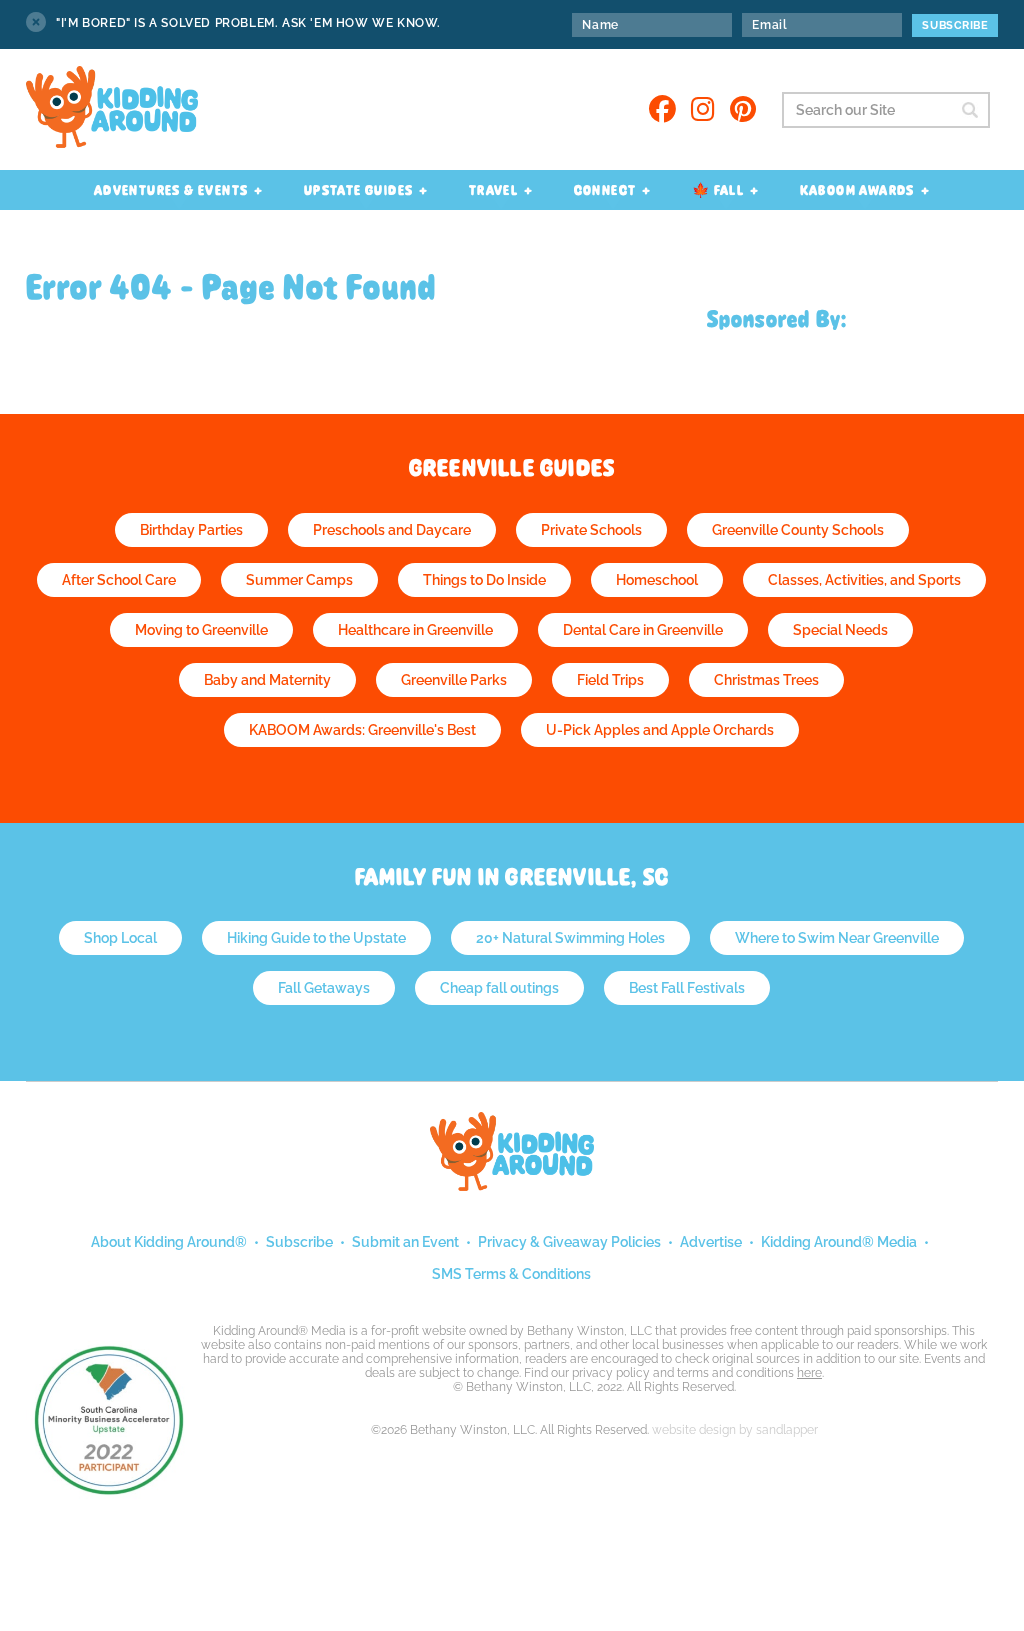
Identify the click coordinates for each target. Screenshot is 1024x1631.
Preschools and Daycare (392, 530)
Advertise (711, 1242)
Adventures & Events (171, 190)
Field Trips (610, 680)
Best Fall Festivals (687, 988)
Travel (493, 190)
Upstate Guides (359, 190)
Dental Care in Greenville (643, 630)
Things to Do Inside (484, 580)
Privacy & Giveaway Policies (569, 1242)
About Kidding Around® (169, 1242)
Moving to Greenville (201, 630)
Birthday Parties (191, 530)
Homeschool (657, 580)
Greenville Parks (454, 680)
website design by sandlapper (735, 1430)
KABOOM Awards (857, 190)
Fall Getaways (324, 988)
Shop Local (120, 938)
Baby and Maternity (267, 680)
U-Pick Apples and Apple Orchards (660, 730)
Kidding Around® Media (839, 1242)
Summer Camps (299, 580)
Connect (605, 190)
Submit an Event (405, 1242)
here (809, 1373)
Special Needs (840, 630)
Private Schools (591, 530)
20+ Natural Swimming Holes (570, 938)
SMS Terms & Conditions (511, 1274)
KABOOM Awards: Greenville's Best (362, 730)
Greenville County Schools (798, 530)
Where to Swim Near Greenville (837, 938)
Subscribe (299, 1242)
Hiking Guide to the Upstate (316, 938)
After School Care (119, 580)
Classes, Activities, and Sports (864, 580)
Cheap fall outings (499, 988)
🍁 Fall (718, 190)
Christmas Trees (766, 680)
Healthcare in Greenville (415, 630)
